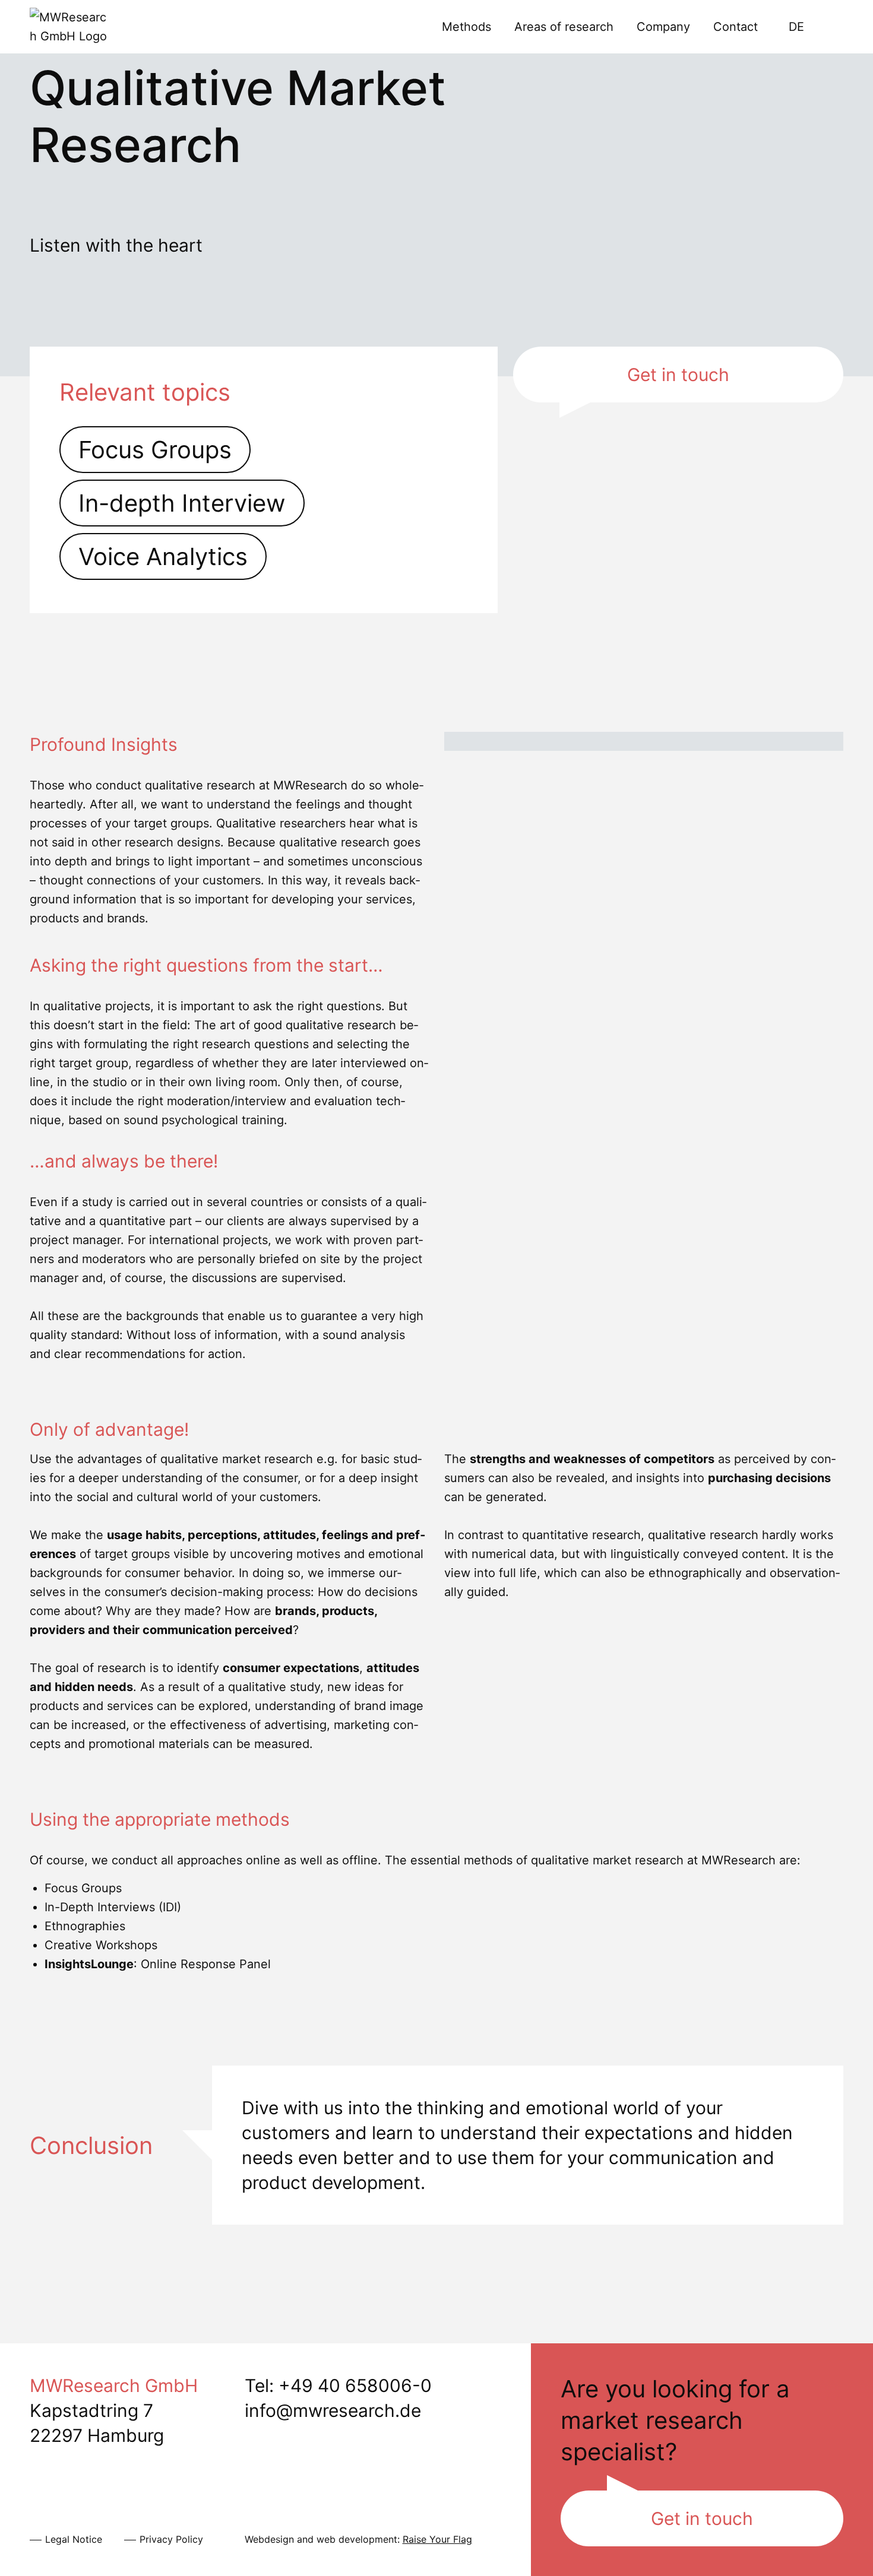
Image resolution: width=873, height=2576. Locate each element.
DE (796, 27)
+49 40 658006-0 (355, 2385)
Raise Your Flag (437, 2539)
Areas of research (564, 27)
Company (663, 27)
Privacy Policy (171, 2539)
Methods (466, 27)
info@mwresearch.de (333, 2410)
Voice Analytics (163, 556)
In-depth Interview (182, 503)
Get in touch (678, 375)
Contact (736, 27)
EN (828, 27)
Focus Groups (155, 450)
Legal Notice (74, 2539)
